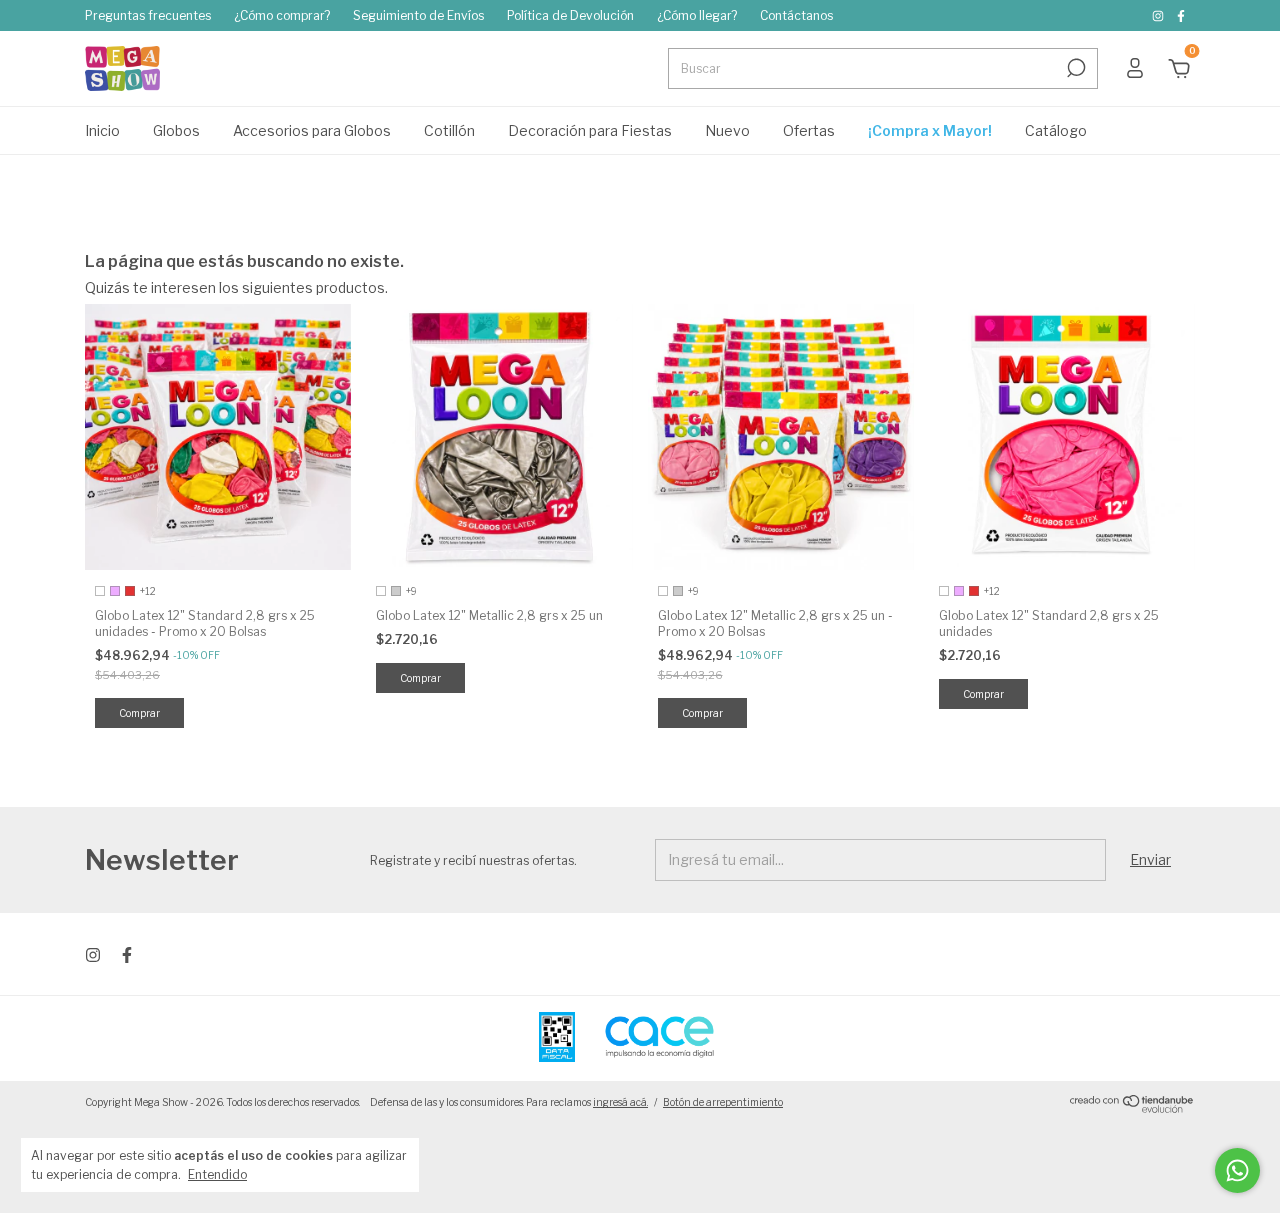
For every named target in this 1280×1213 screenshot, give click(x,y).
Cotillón (449, 130)
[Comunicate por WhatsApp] (1237, 1170)
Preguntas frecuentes (148, 15)
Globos (176, 130)
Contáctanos (796, 15)
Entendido (217, 1174)
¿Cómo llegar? (697, 15)
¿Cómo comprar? (282, 15)
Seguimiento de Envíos (418, 15)
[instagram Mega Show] (1159, 15)
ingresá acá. (620, 1102)
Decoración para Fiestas (590, 130)
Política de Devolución (570, 15)
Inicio (102, 130)
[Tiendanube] (1132, 1107)
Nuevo (727, 130)
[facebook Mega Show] (1181, 15)
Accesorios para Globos (312, 130)
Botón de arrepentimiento (723, 1102)
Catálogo (1056, 130)
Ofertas (809, 130)
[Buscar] (1074, 68)
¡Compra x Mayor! (930, 130)
